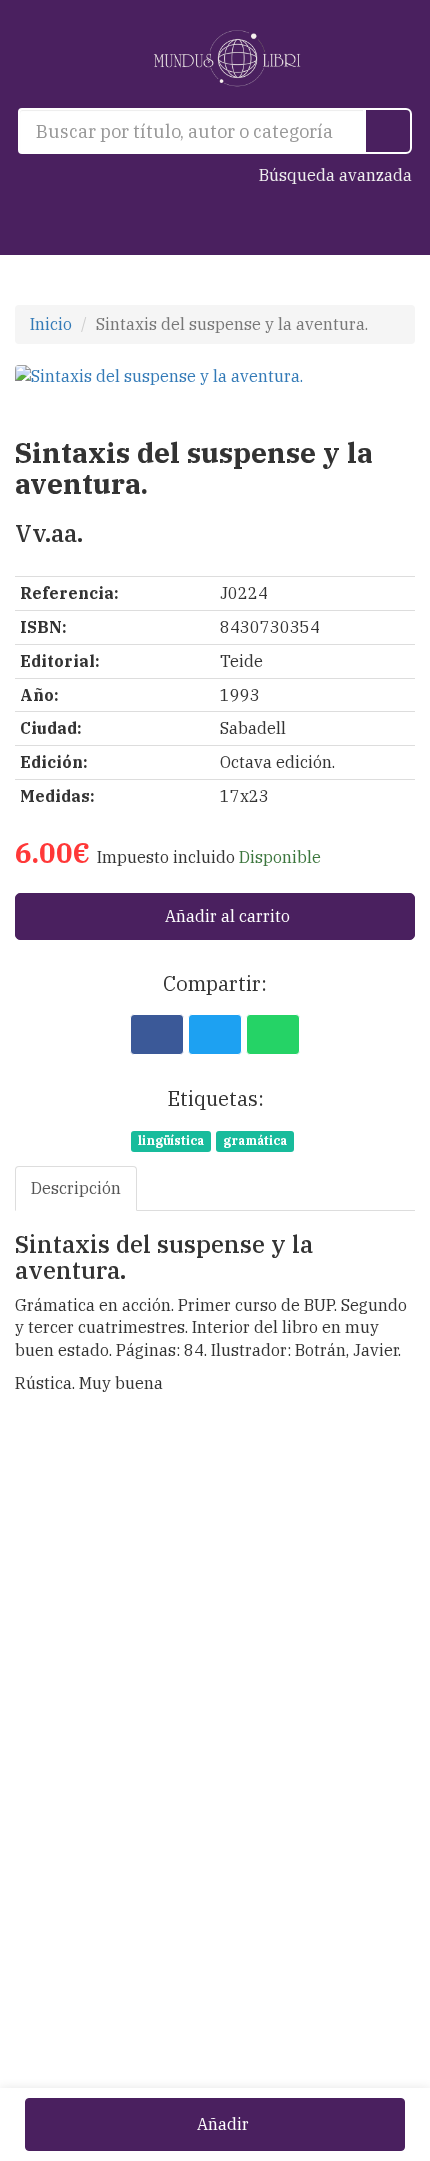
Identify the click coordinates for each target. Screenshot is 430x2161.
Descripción (76, 1188)
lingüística (171, 1140)
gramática (255, 1140)
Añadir (221, 2124)
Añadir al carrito (225, 916)
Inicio (51, 324)
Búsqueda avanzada (335, 175)
